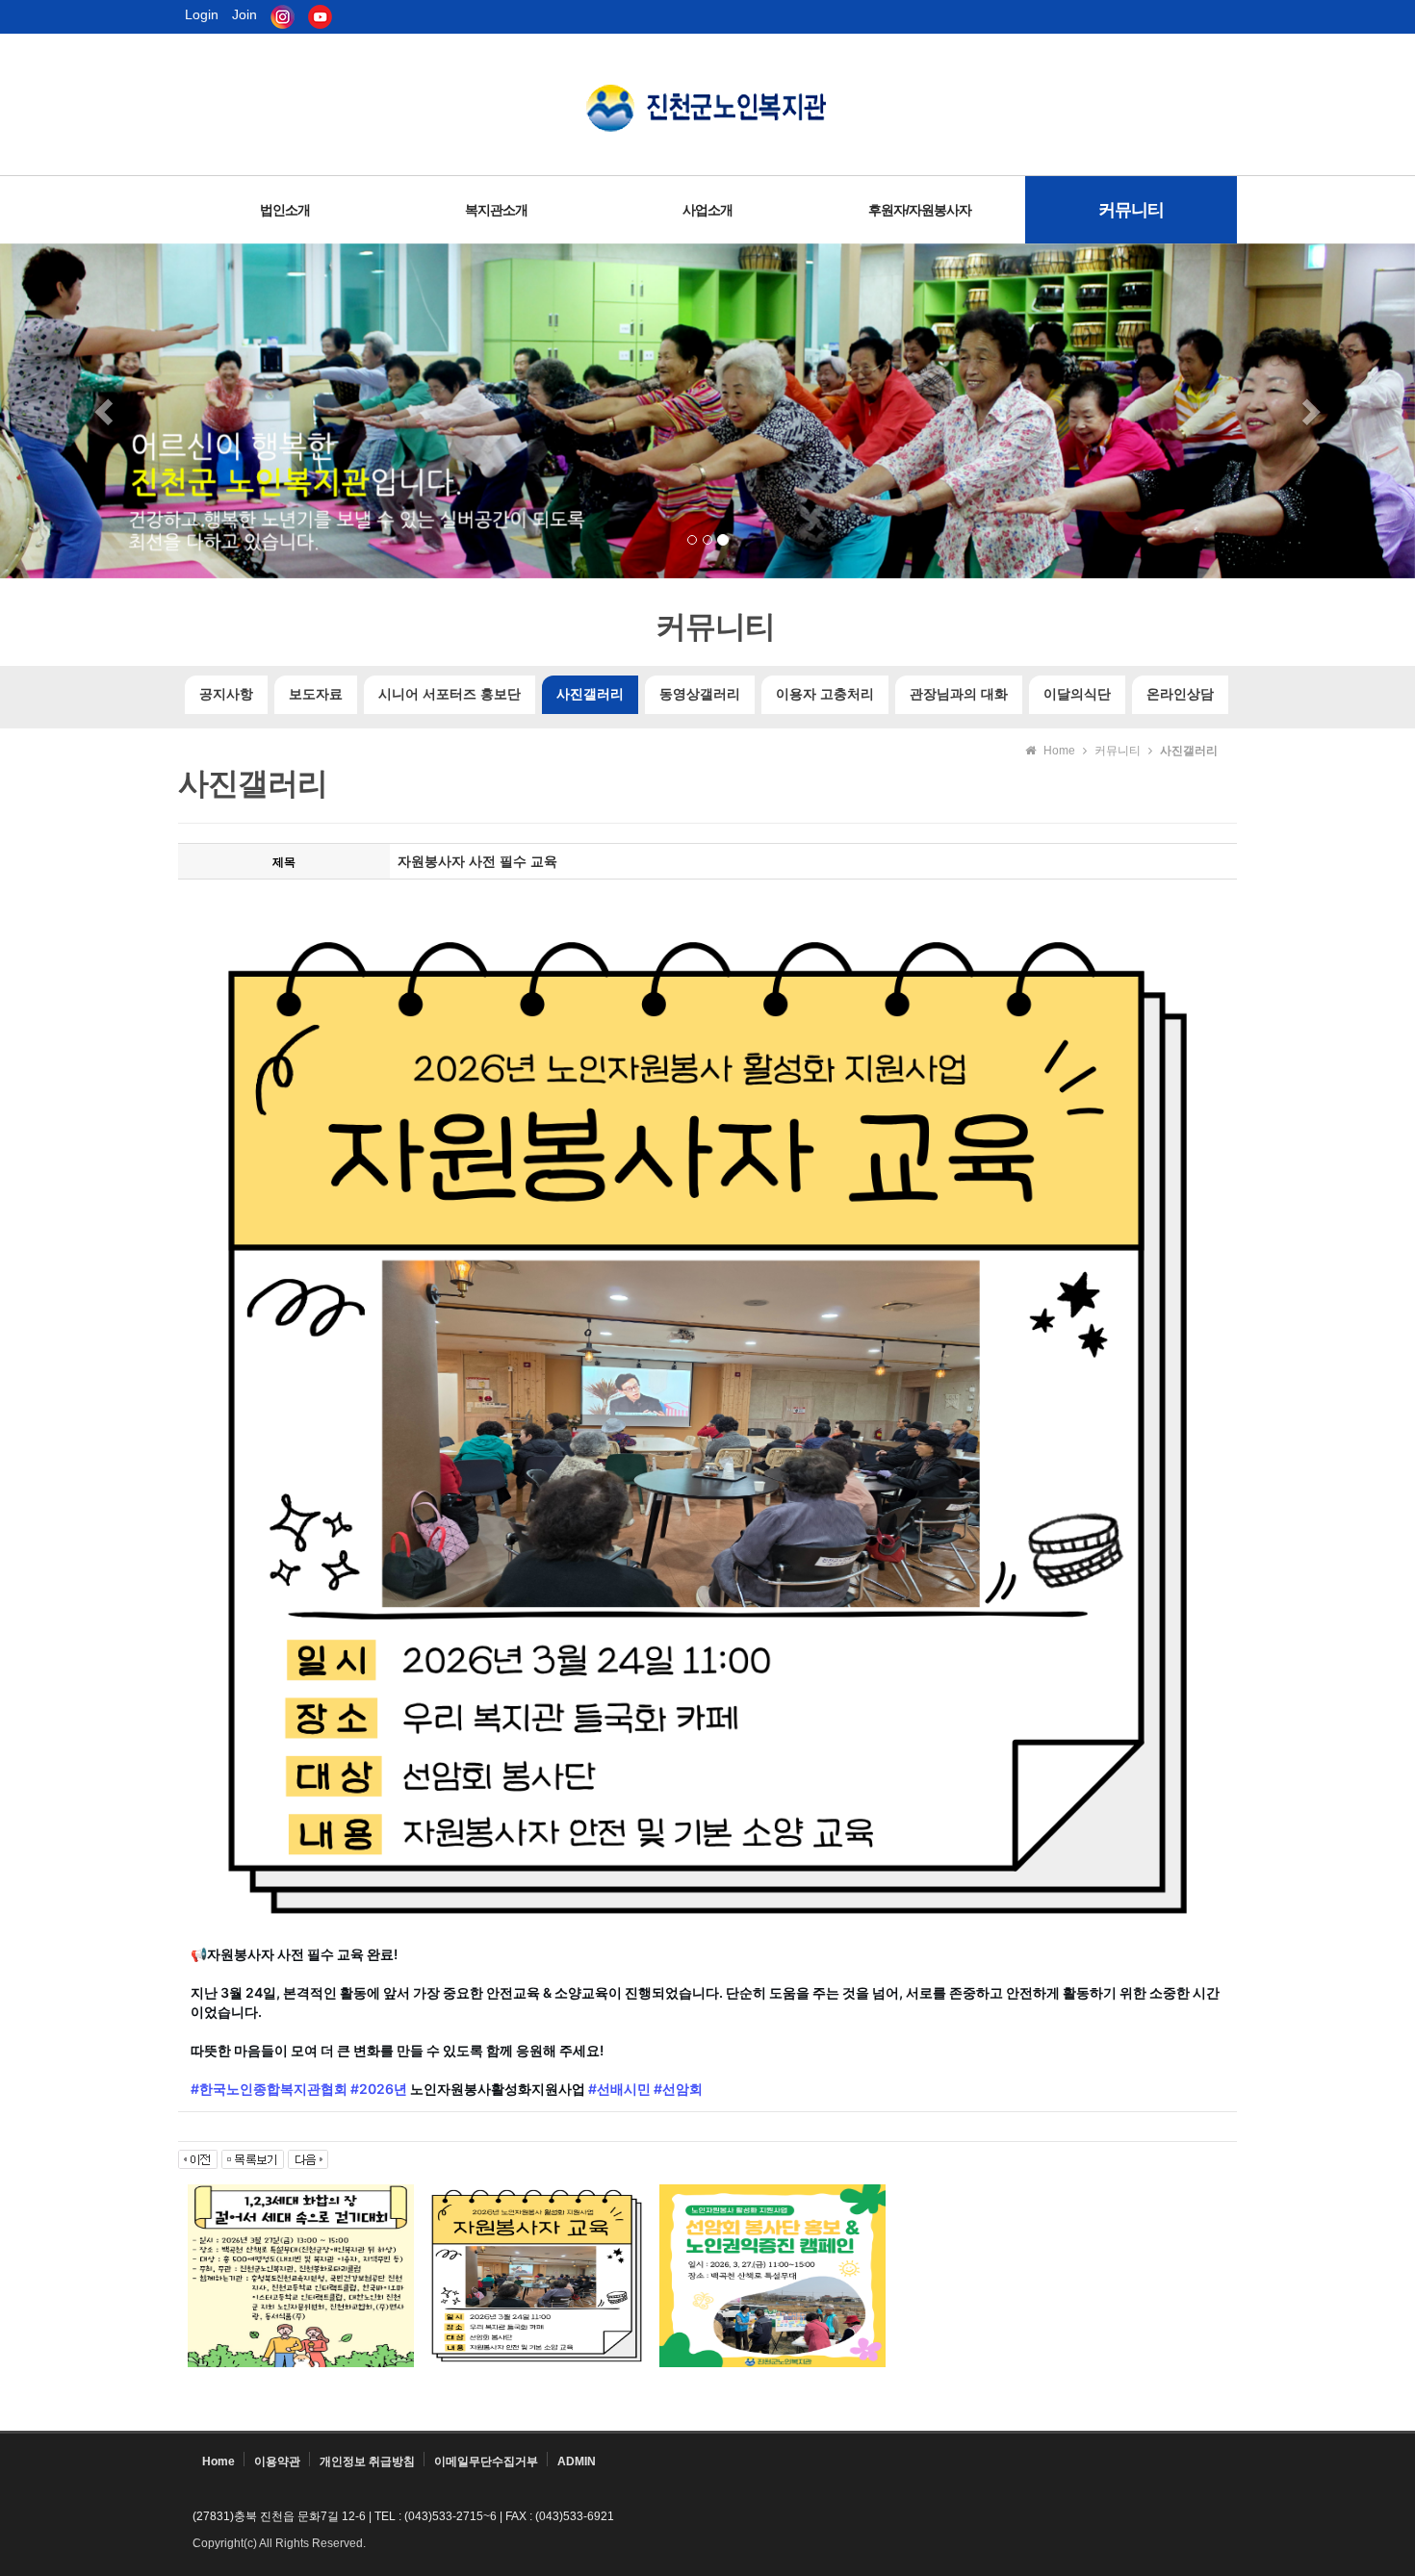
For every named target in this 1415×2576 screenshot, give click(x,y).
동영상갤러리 (700, 694)
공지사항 (226, 694)
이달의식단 (1077, 694)
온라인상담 (1180, 694)
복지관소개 (496, 210)
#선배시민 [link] (619, 2089)
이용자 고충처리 (825, 694)
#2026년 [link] (379, 2089)
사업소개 (707, 210)
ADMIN (577, 2461)
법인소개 (285, 210)
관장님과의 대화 (959, 694)
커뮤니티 (1131, 210)
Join (244, 14)
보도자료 (316, 694)
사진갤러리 (590, 694)
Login (202, 14)
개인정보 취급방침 (367, 2461)
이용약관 (277, 2461)
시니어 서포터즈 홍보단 (450, 694)
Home (219, 2461)
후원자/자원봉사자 (920, 210)
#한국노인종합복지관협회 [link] (269, 2089)
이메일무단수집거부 (486, 2461)
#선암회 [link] (678, 2089)
